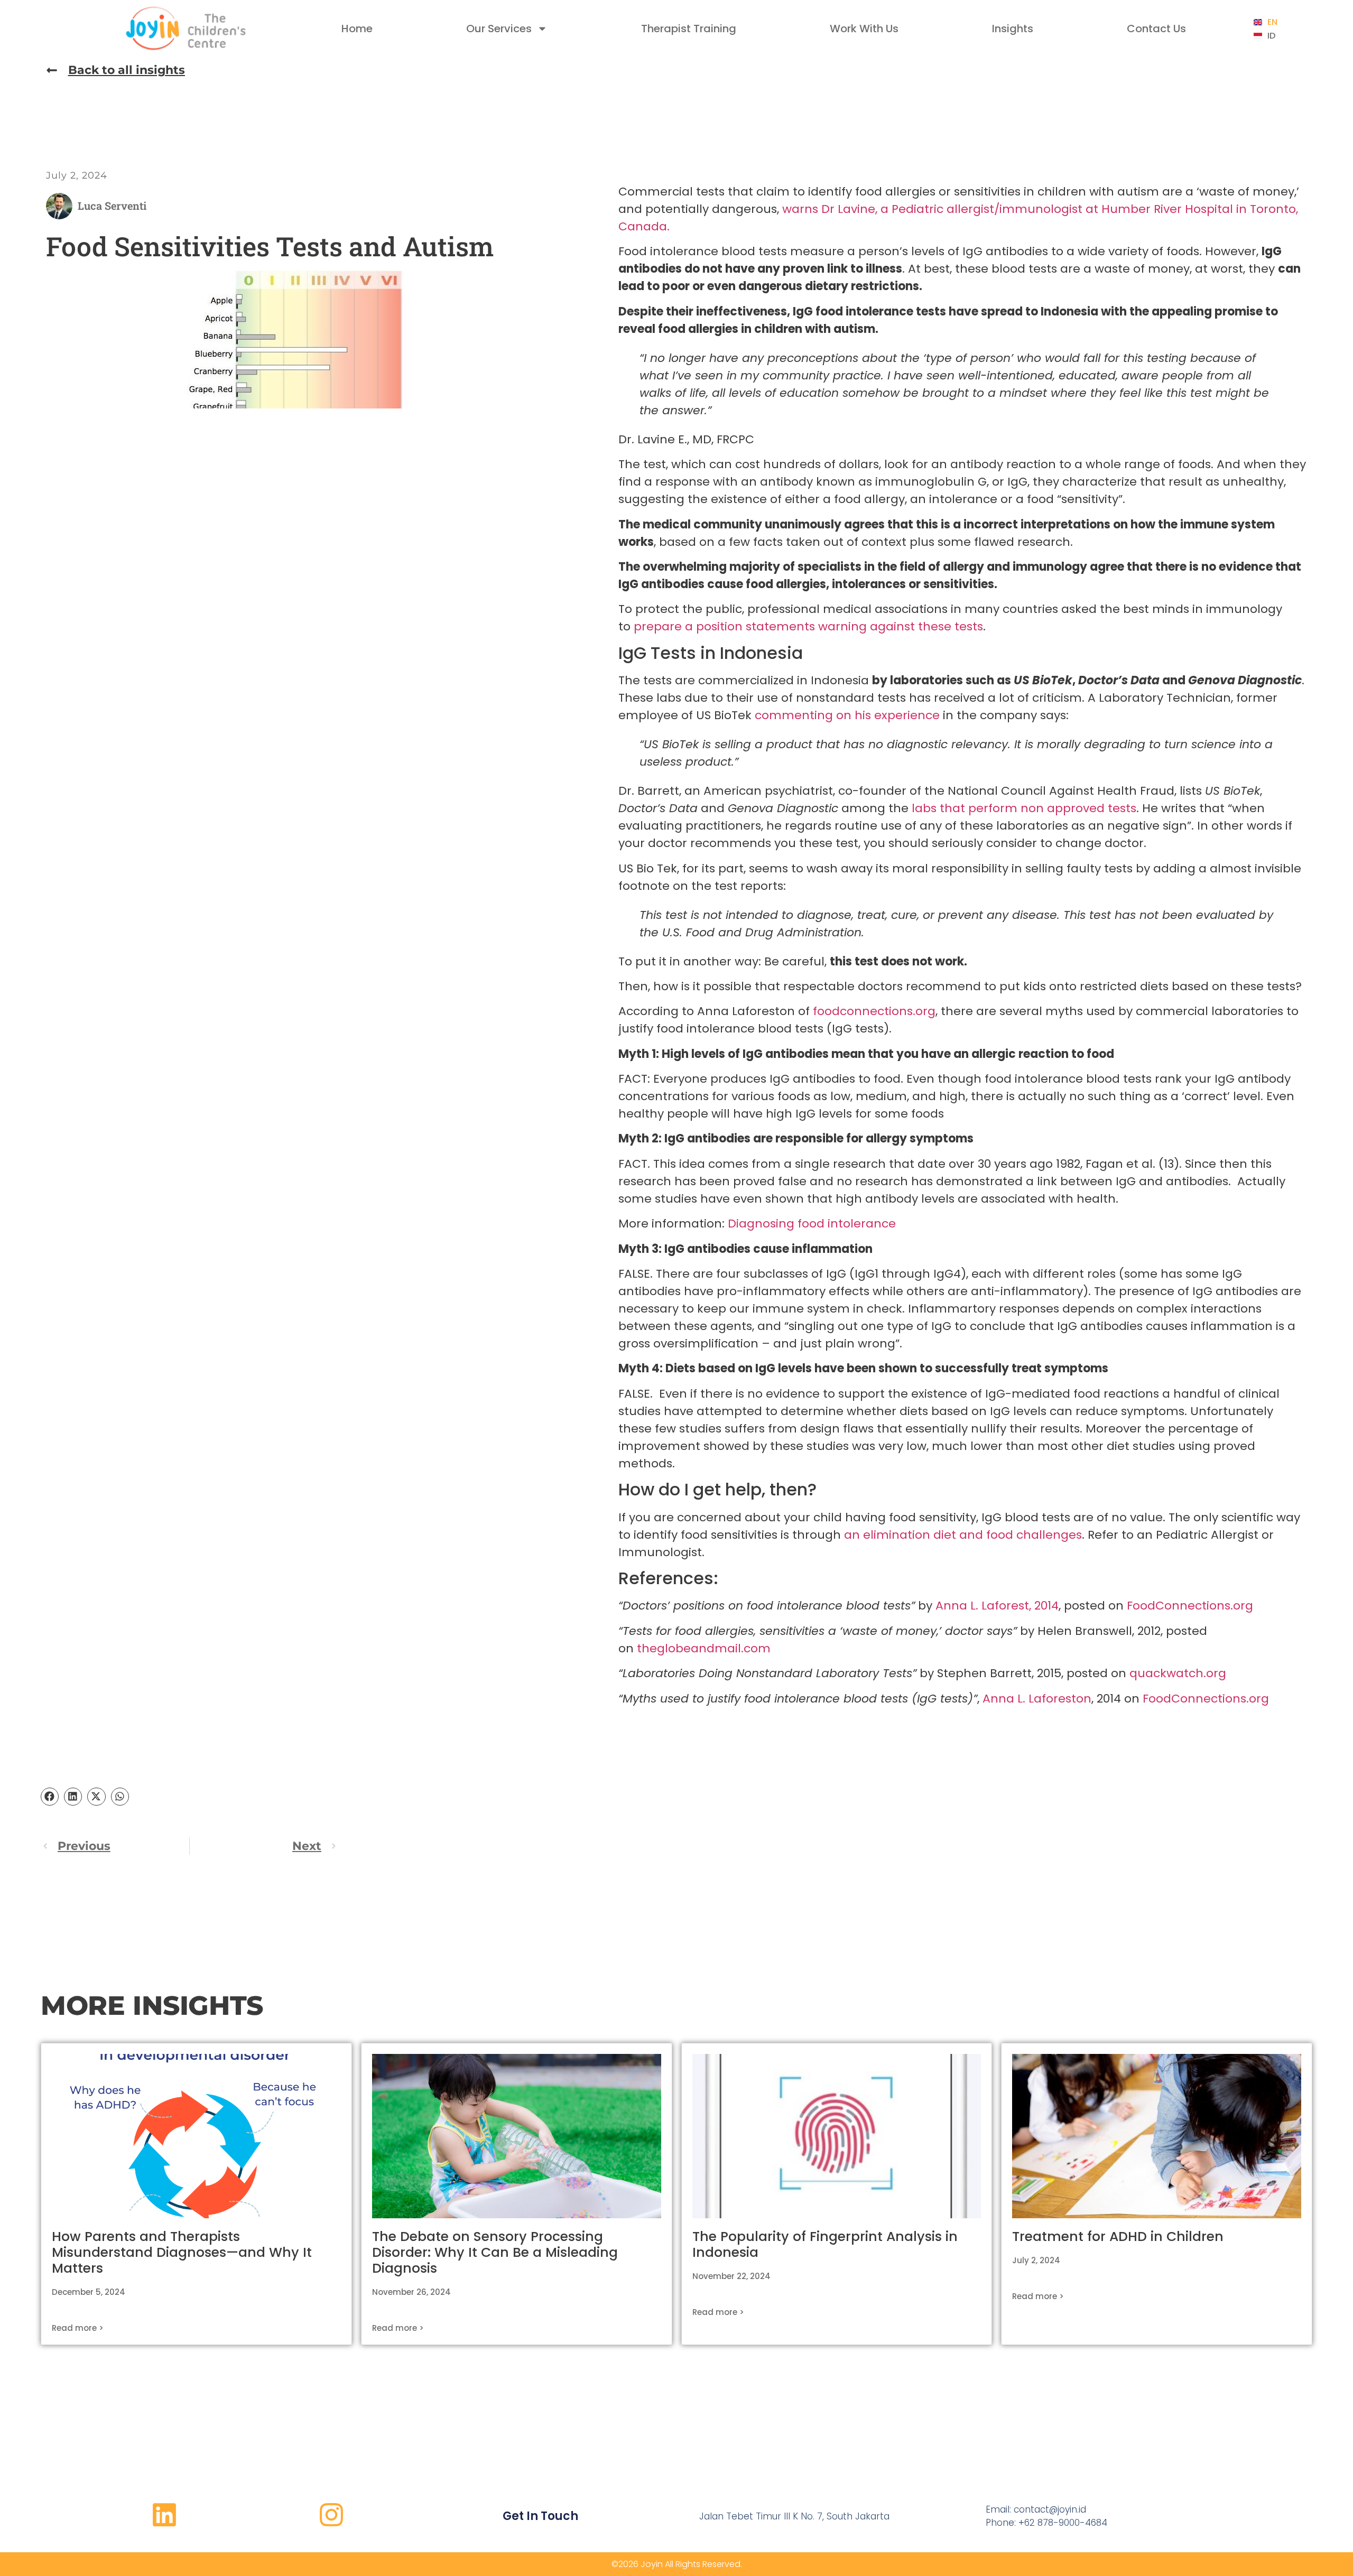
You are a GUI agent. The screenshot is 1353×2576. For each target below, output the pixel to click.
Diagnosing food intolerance (812, 1224)
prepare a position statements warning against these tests (808, 626)
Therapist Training (689, 29)
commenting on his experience (847, 715)
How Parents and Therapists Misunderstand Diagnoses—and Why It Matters (182, 2252)
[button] (50, 1797)
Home (357, 29)
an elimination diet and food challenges (963, 1535)
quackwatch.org (1178, 1673)
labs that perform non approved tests (1024, 808)
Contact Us (1156, 29)
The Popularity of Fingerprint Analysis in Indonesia (825, 2244)
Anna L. (958, 1606)
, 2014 (1044, 1606)
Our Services (499, 29)
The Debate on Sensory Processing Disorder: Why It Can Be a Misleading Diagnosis (495, 2252)
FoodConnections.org (1190, 1606)
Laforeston (1060, 1699)
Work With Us (864, 29)
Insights (1013, 29)
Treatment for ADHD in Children (1118, 2236)
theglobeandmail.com (704, 1648)
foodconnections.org (874, 1011)
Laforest (1005, 1606)
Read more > (78, 2328)
